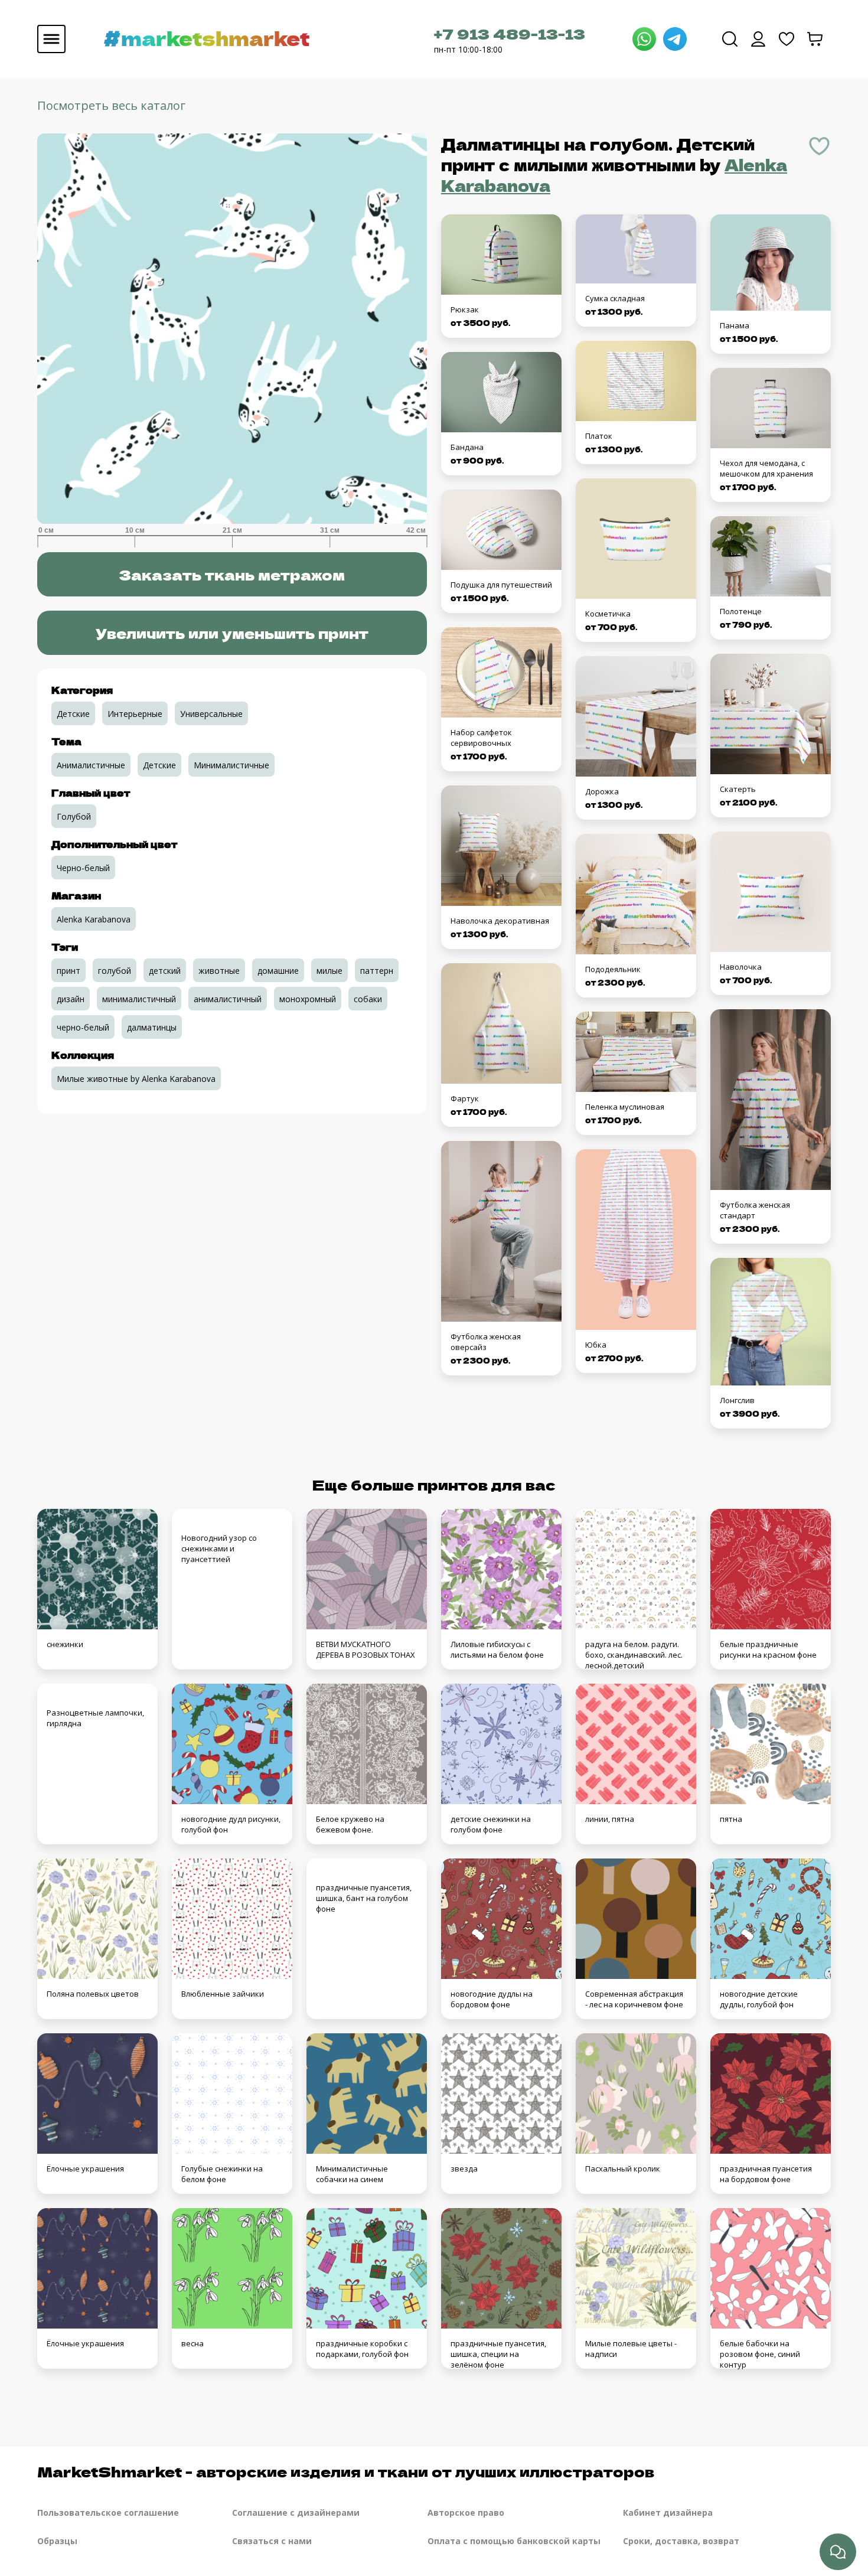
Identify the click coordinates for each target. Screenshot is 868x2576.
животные (219, 971)
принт (68, 971)
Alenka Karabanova (94, 919)
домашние (278, 971)
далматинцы (152, 1027)
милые (329, 971)
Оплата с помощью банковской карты (514, 2541)
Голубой (74, 816)
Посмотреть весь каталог (111, 105)
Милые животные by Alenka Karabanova (136, 1079)
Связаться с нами (272, 2541)
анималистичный (228, 999)
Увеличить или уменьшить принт (232, 633)
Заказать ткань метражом (232, 574)
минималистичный (139, 999)
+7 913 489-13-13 (510, 33)
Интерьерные (135, 714)
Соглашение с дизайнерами (296, 2513)
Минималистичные (231, 765)
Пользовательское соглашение (108, 2513)
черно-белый (83, 1027)
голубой (115, 971)
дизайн (71, 999)
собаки (368, 999)
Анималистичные (91, 765)
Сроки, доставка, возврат (681, 2541)
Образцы (57, 2541)
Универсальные (211, 714)
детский (165, 971)
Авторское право (466, 2513)
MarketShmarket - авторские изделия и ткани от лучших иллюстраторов (346, 2471)
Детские (73, 714)
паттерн (377, 971)
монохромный (308, 999)
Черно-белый (83, 868)
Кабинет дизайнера (668, 2513)
